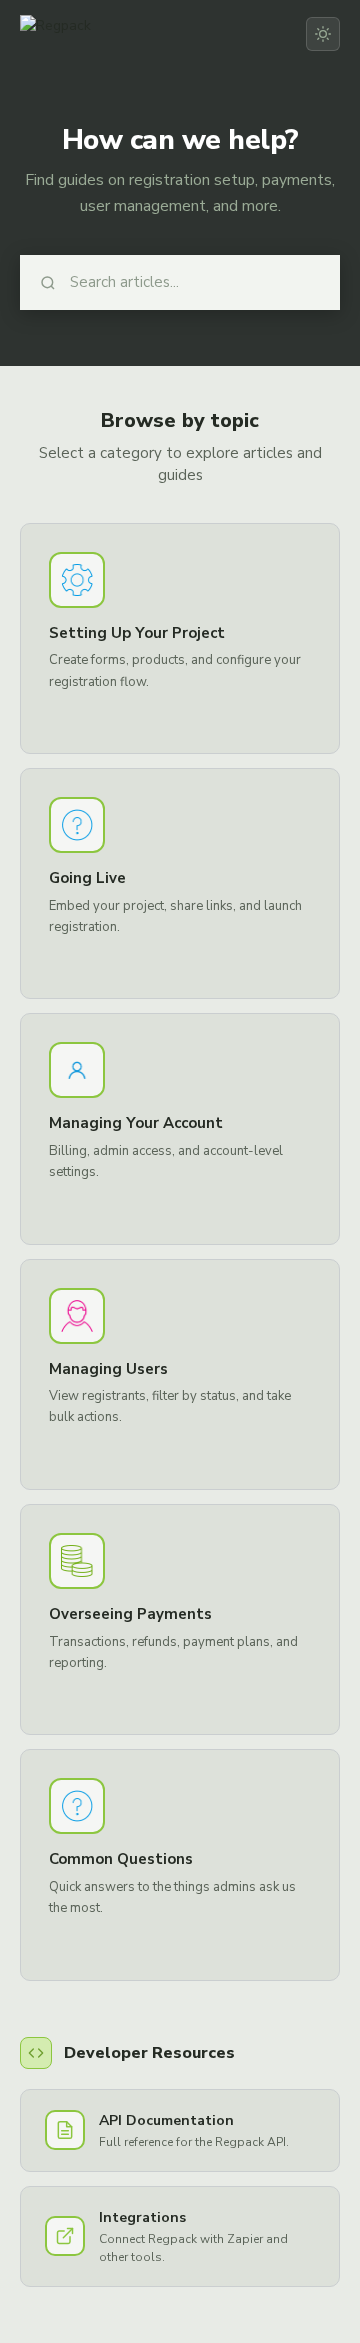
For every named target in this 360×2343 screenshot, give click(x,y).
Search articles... (124, 282)
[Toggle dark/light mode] (323, 34)
